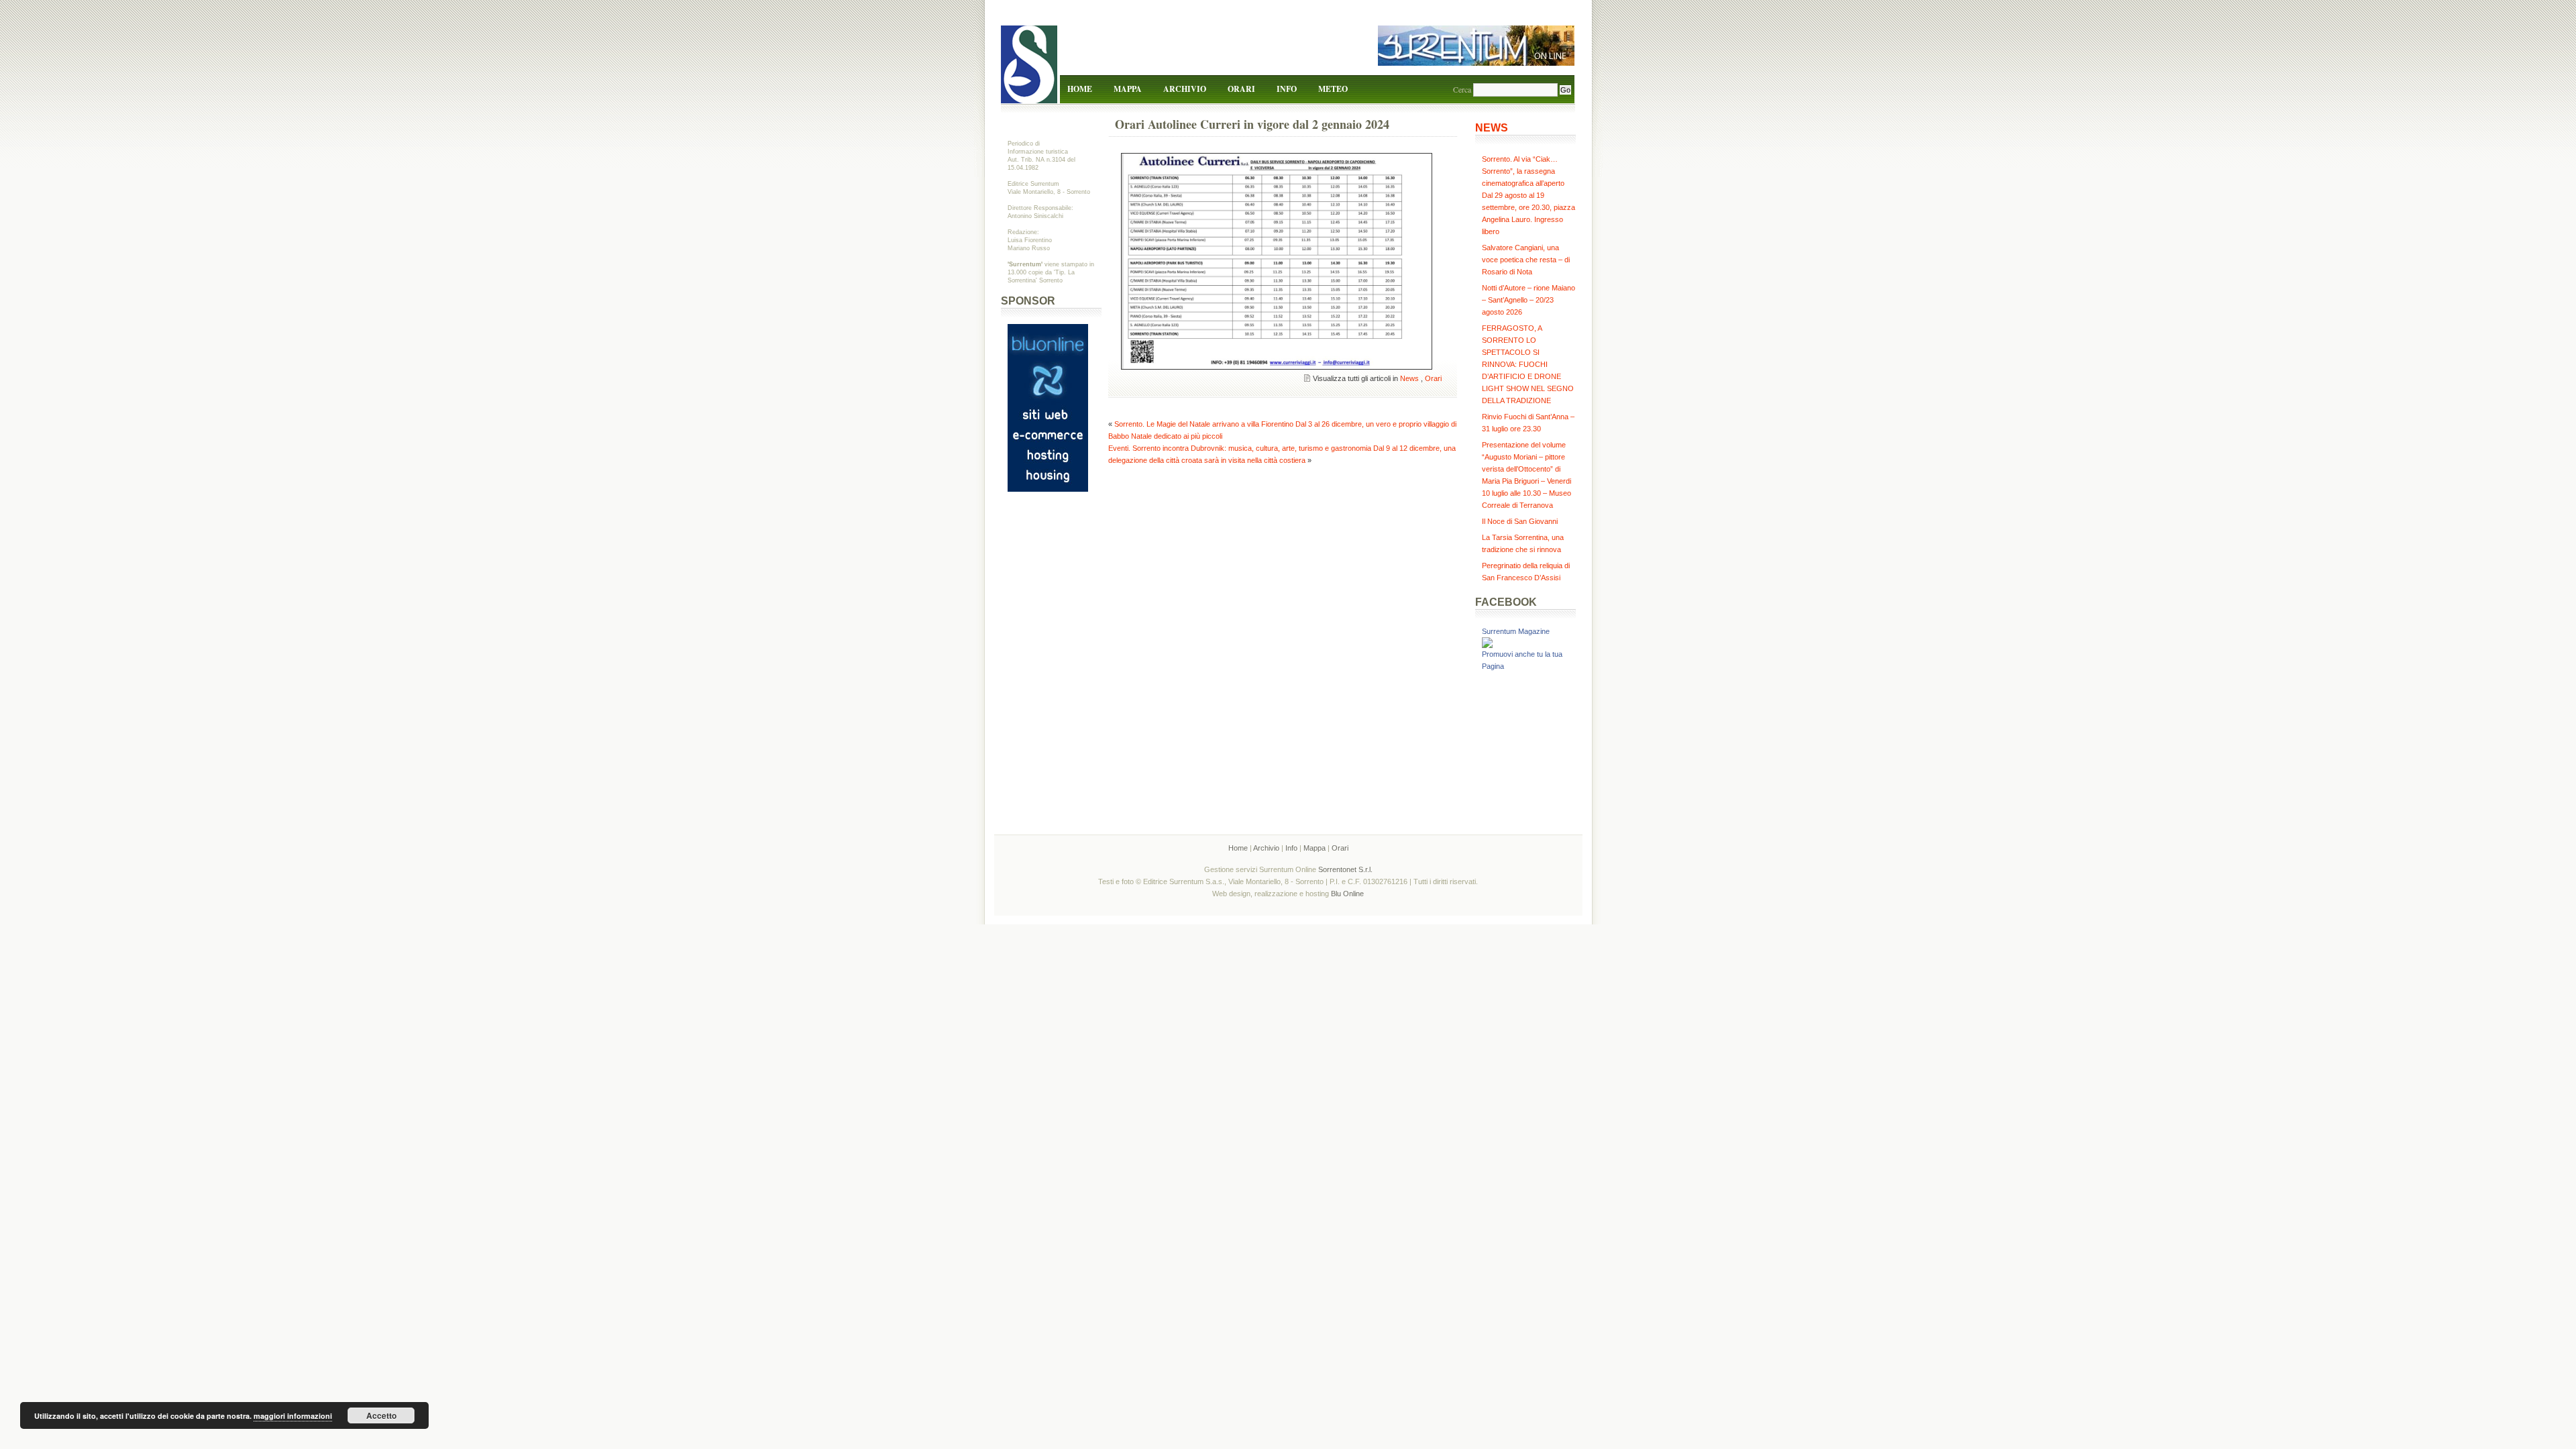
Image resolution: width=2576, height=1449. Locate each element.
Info (1287, 89)
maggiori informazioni (293, 1416)
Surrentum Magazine (1516, 631)
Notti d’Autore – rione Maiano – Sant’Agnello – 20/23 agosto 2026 (1528, 300)
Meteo (1333, 89)
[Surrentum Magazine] (1487, 645)
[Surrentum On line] (1476, 63)
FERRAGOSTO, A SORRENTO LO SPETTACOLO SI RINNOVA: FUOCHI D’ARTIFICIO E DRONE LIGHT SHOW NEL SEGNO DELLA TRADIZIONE (1528, 364)
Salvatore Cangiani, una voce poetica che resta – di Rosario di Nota (1526, 260)
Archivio (1185, 89)
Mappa (1128, 89)
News (1409, 378)
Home (1080, 89)
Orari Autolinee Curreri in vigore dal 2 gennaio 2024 (1252, 124)
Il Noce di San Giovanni (1520, 521)
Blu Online (1347, 894)
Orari (1241, 89)
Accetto (381, 1415)
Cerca (1462, 89)
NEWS (1492, 128)
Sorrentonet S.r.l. (1345, 869)
